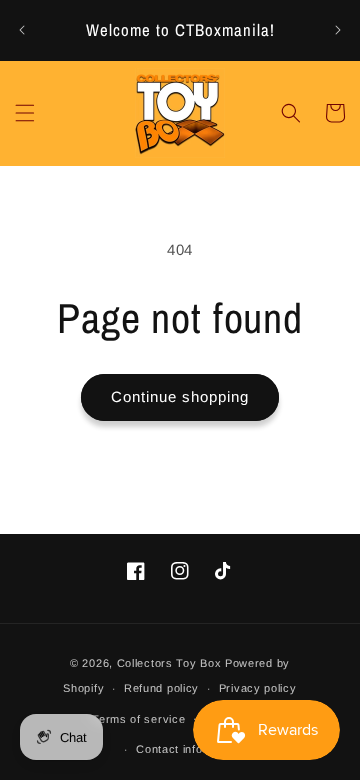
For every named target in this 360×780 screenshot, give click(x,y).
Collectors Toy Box (169, 663)
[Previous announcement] (22, 30)
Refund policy (161, 688)
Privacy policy (258, 688)
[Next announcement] (338, 30)
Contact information (189, 749)
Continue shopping (180, 396)
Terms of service (138, 719)
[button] (25, 113)
